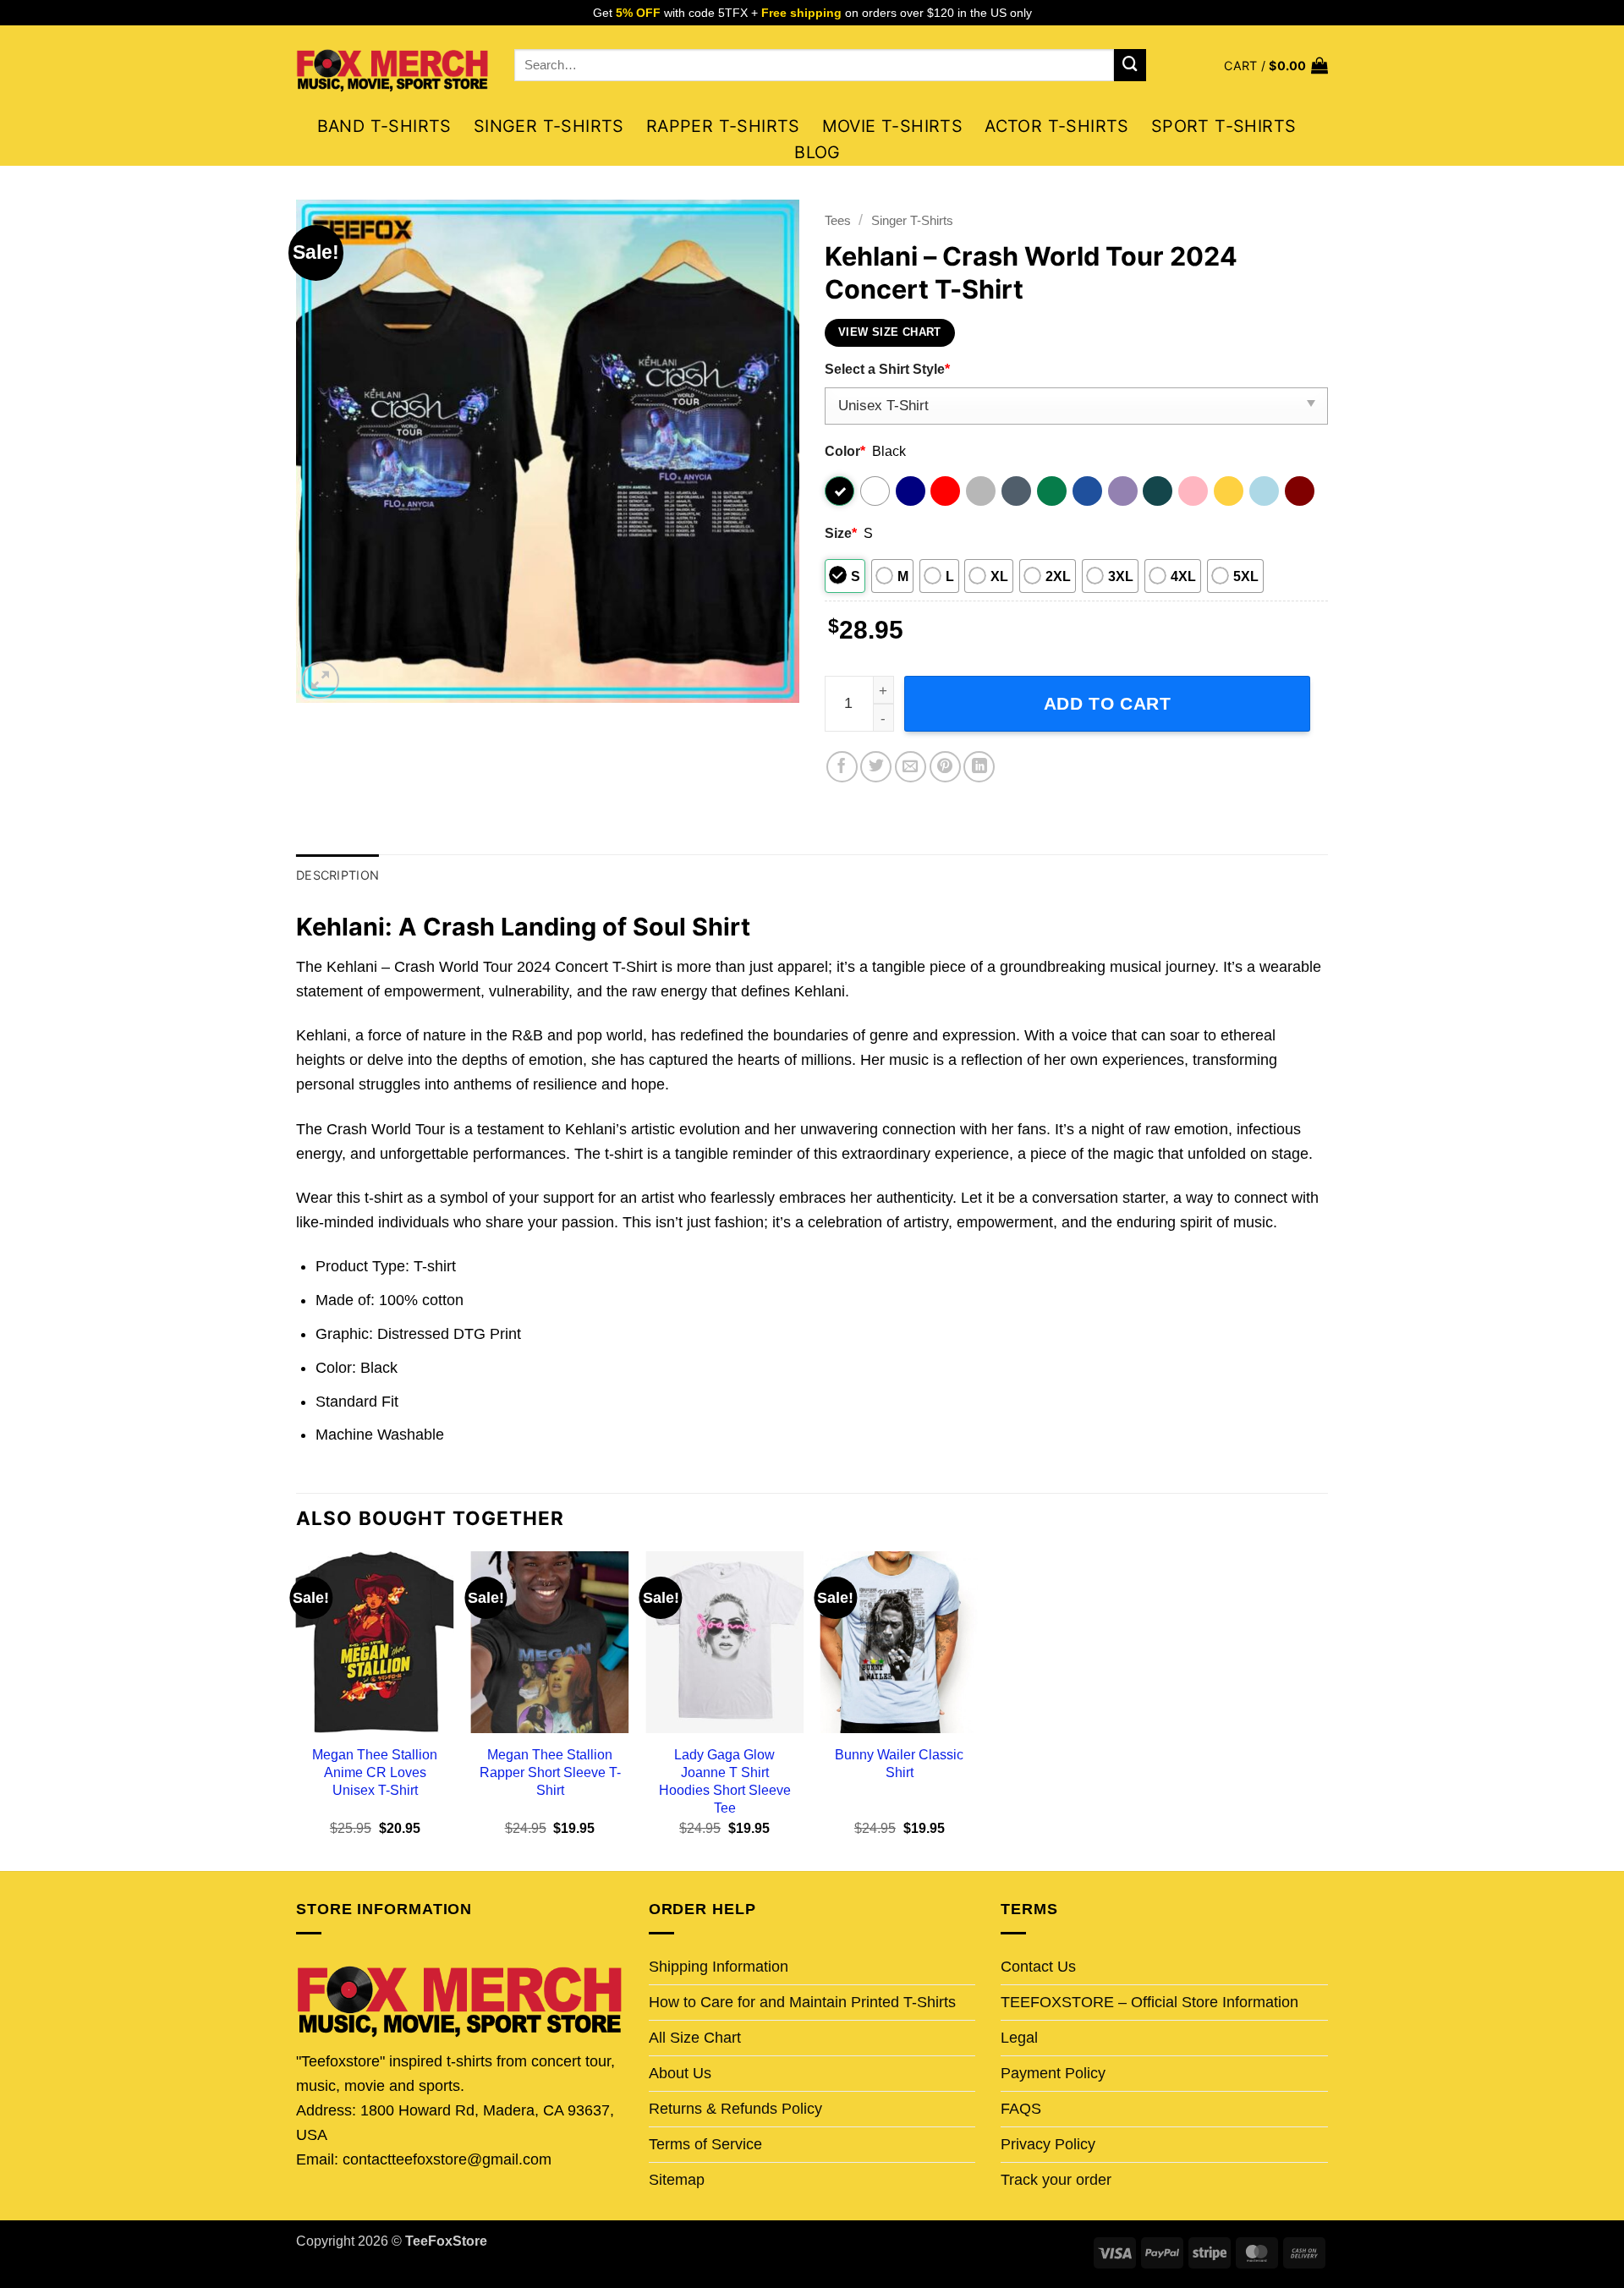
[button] (1276, 66)
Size (841, 533)
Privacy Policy (1048, 2144)
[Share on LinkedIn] (979, 767)
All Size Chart (695, 2038)
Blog (817, 152)
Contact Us (1038, 1967)
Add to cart (1108, 703)
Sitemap (677, 2180)
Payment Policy (1053, 2073)
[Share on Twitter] (876, 767)
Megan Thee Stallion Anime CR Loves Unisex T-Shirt (375, 1772)
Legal (1019, 2038)
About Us (680, 2073)
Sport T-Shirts (1224, 126)
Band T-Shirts (384, 126)
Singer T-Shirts (549, 126)
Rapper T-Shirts (723, 126)
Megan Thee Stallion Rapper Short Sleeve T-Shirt (550, 1772)
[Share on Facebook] (842, 767)
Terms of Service (705, 2144)
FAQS (1021, 2109)
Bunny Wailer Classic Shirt (899, 1763)
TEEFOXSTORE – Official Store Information (1149, 2002)
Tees (838, 220)
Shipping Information (719, 1967)
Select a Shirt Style (887, 369)
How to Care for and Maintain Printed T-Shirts (802, 2002)
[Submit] (1130, 65)
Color (845, 451)
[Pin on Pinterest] (945, 767)
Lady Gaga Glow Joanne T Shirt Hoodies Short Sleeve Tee (725, 1781)
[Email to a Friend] (911, 767)
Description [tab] (337, 875)
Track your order (1056, 2180)
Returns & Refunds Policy (735, 2109)
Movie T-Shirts (893, 126)
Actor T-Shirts (1057, 126)
